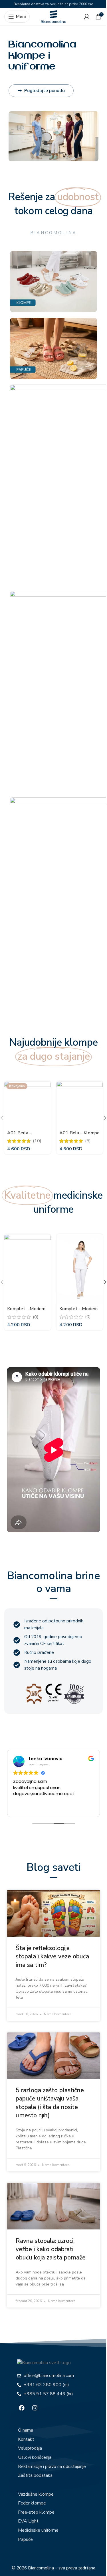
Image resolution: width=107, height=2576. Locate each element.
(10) (37, 1141)
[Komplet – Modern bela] (80, 1269)
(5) (88, 1141)
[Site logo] (54, 16)
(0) (36, 1317)
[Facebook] (22, 2408)
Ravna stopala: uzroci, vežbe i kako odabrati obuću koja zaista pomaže (51, 2249)
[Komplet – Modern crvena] (28, 1269)
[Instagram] (35, 2408)
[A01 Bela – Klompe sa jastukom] (80, 1104)
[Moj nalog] (87, 17)
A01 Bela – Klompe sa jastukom (79, 1136)
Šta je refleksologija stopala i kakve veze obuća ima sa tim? (52, 1957)
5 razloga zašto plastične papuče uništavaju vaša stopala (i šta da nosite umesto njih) (50, 2103)
